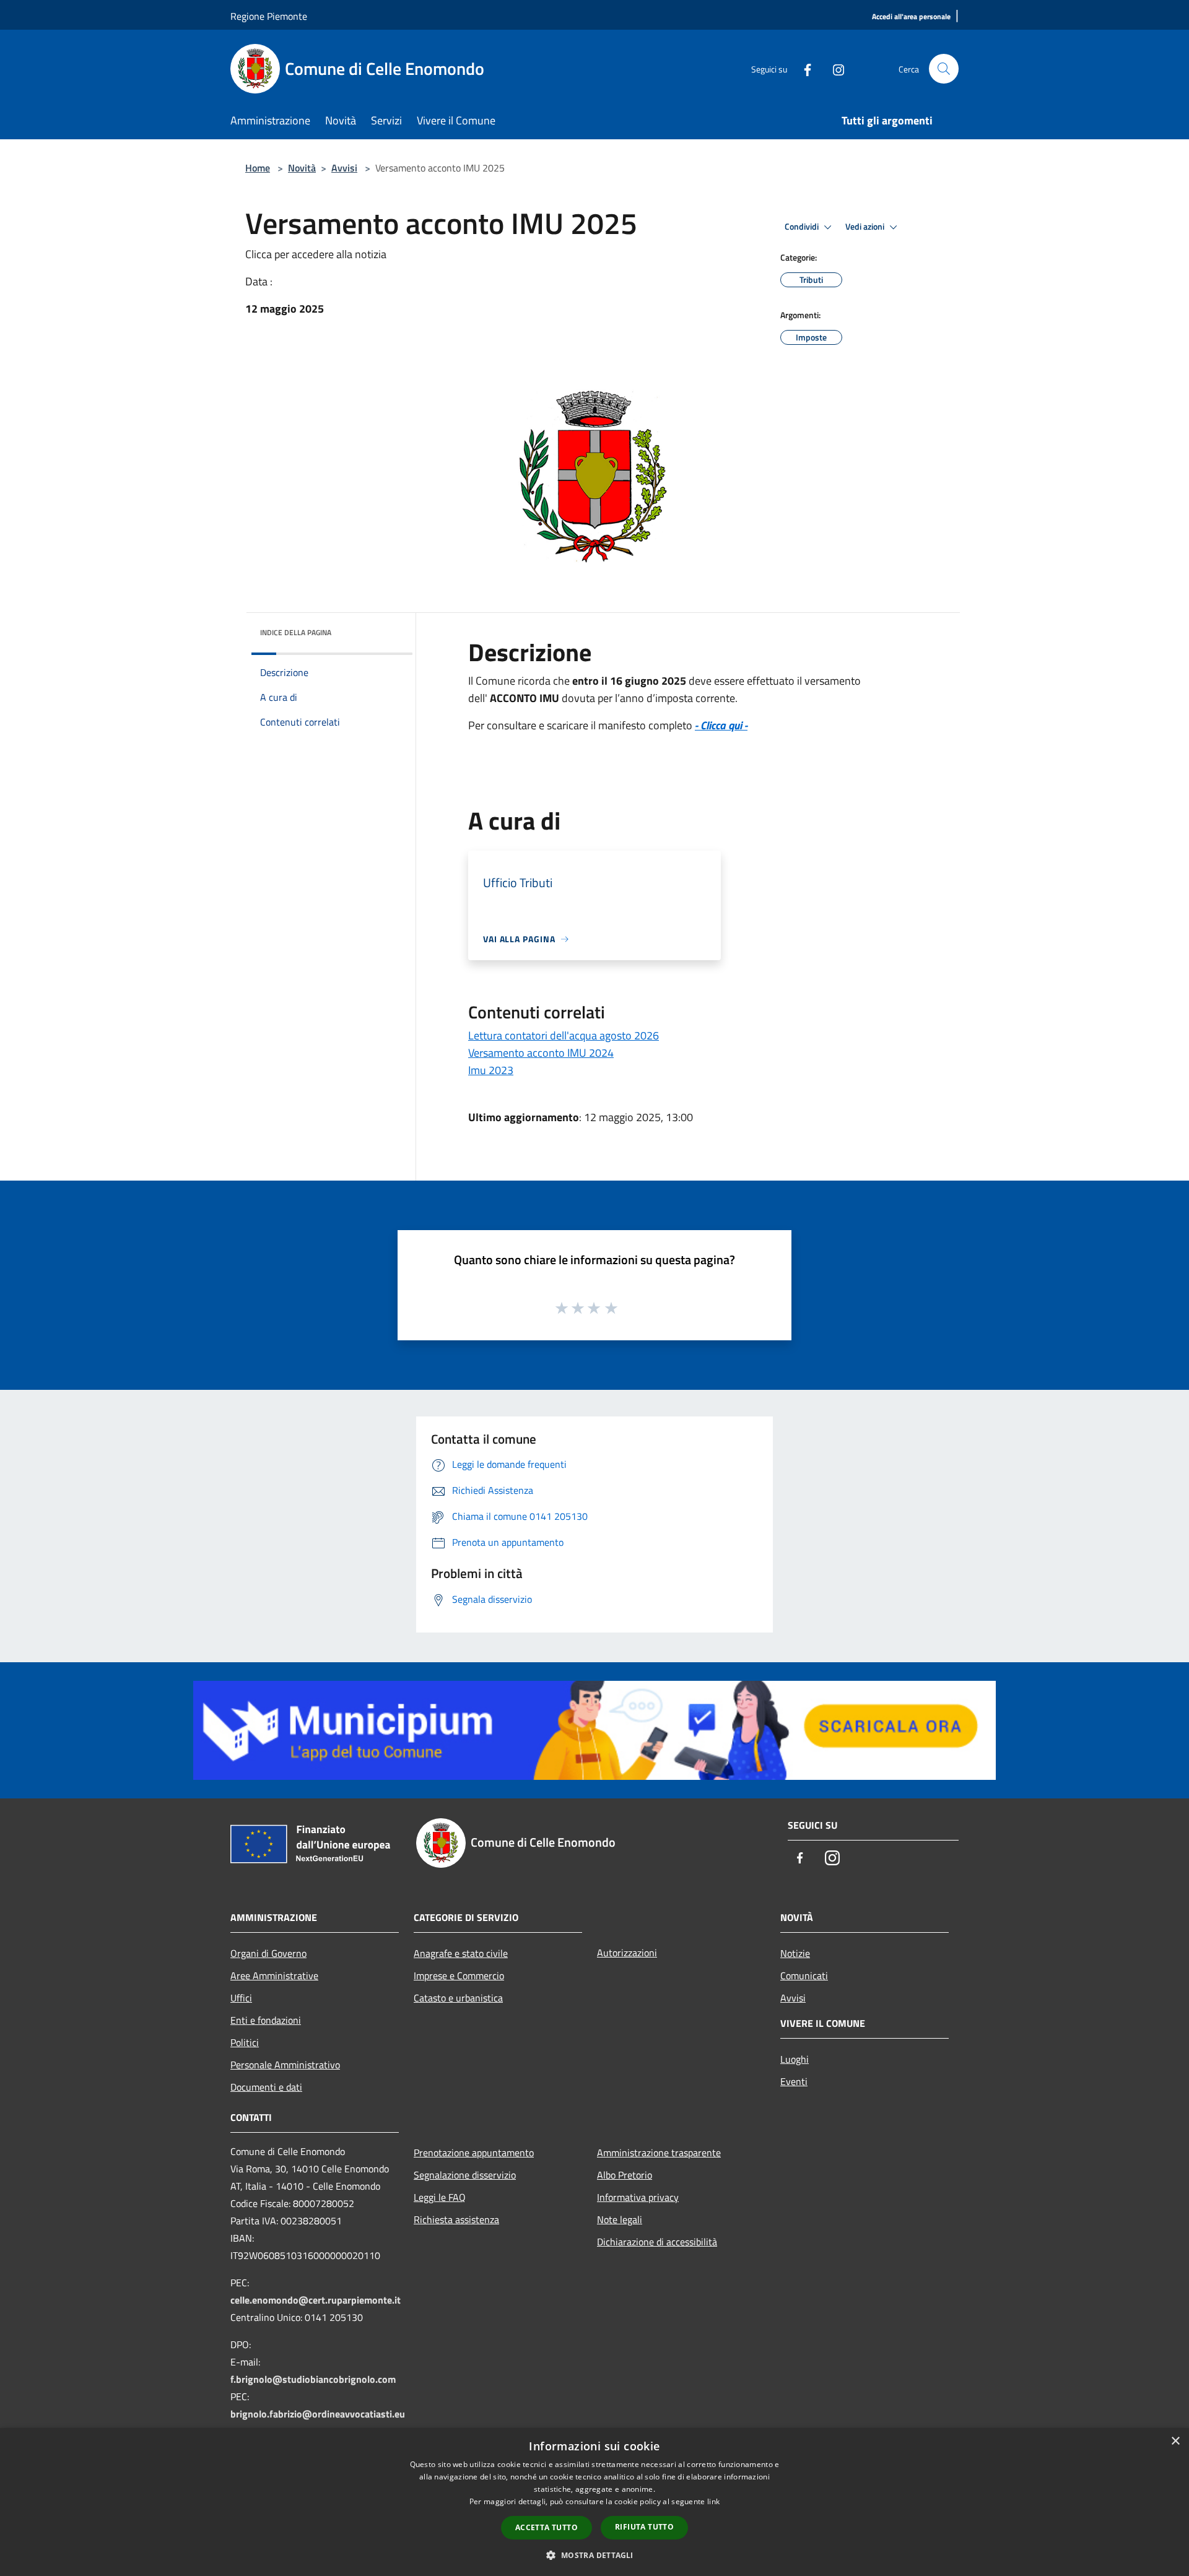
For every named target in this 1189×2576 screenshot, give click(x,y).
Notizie (795, 1953)
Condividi (803, 227)
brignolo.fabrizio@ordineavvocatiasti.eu (318, 2414)
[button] (594, 2555)
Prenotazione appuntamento (474, 2153)
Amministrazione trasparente (659, 2153)
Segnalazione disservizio (465, 2175)
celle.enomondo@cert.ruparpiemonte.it (316, 2300)
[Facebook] (803, 68)
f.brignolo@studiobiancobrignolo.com (313, 2379)
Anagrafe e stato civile (461, 1953)
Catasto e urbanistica (458, 1998)
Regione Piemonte (269, 16)
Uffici (241, 1998)
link (713, 2501)
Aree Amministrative (274, 1975)
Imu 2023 (491, 1070)
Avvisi (344, 168)
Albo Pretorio (625, 2175)
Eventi (794, 2081)
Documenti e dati (266, 2087)
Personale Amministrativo (285, 2065)
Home (258, 168)
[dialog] (594, 2502)
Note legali (620, 2219)
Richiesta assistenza (456, 2219)
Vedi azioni (866, 227)
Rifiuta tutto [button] (644, 2527)
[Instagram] (834, 68)
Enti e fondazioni (266, 2020)
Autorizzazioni (627, 1953)
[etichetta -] (612, 1308)
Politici (245, 2042)
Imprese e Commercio (459, 1975)
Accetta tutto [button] (547, 2527)
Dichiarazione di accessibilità (657, 2242)
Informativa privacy (638, 2197)
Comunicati (804, 1975)
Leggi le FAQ (440, 2197)
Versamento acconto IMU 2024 (541, 1053)
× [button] (1175, 2441)
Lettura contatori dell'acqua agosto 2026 (564, 1035)
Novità (302, 168)
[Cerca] (944, 69)
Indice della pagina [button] (296, 632)
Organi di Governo (268, 1953)
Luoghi (795, 2059)
